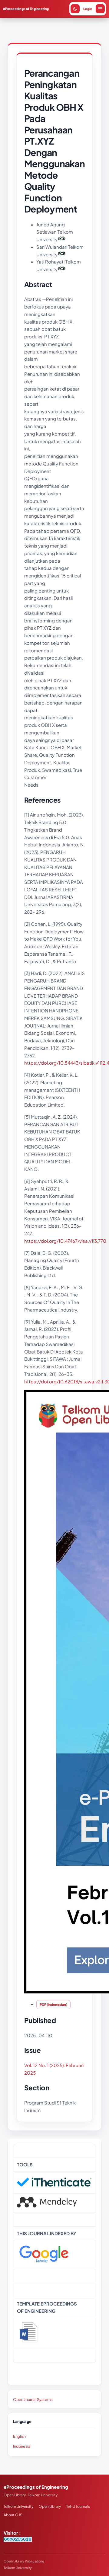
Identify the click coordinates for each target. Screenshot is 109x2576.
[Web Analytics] (18, 2540)
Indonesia (22, 2446)
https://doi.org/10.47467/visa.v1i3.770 (65, 1241)
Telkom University (18, 2506)
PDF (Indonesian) (53, 2004)
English (19, 2436)
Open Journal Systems (33, 2399)
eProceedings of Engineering (26, 9)
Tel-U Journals (78, 2506)
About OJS (13, 2515)
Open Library (50, 2506)
